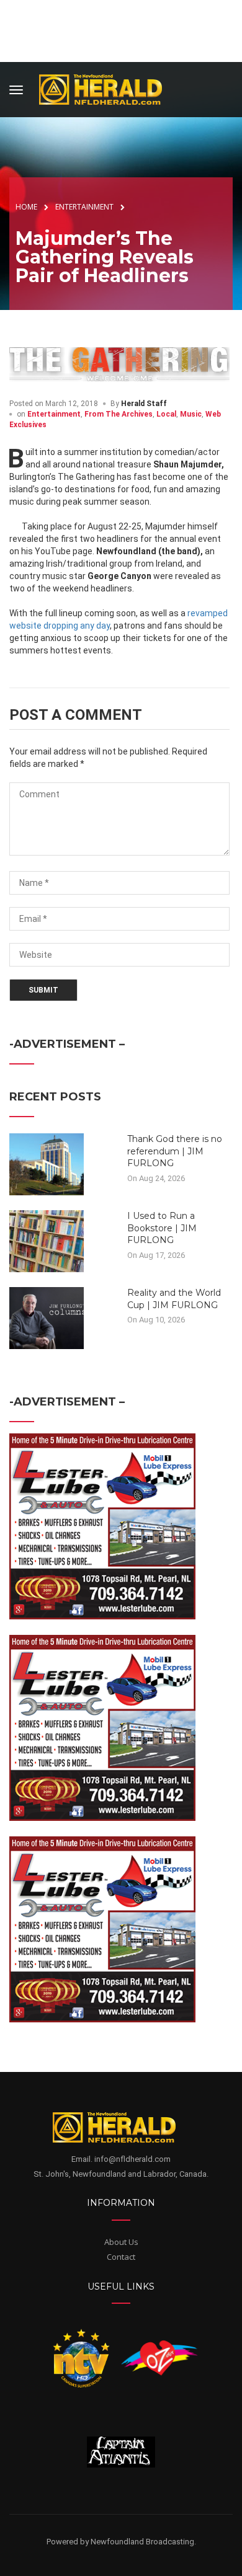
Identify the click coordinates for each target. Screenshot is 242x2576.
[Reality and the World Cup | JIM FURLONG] (47, 1317)
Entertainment (54, 414)
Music (191, 414)
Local (166, 414)
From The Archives (119, 414)
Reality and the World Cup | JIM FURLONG (174, 1299)
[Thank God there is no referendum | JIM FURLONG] (47, 1164)
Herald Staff (144, 404)
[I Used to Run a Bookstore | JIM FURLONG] (47, 1241)
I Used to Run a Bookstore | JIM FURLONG (162, 1228)
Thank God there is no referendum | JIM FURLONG (175, 1151)
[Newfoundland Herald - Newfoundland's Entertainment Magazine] (107, 88)
